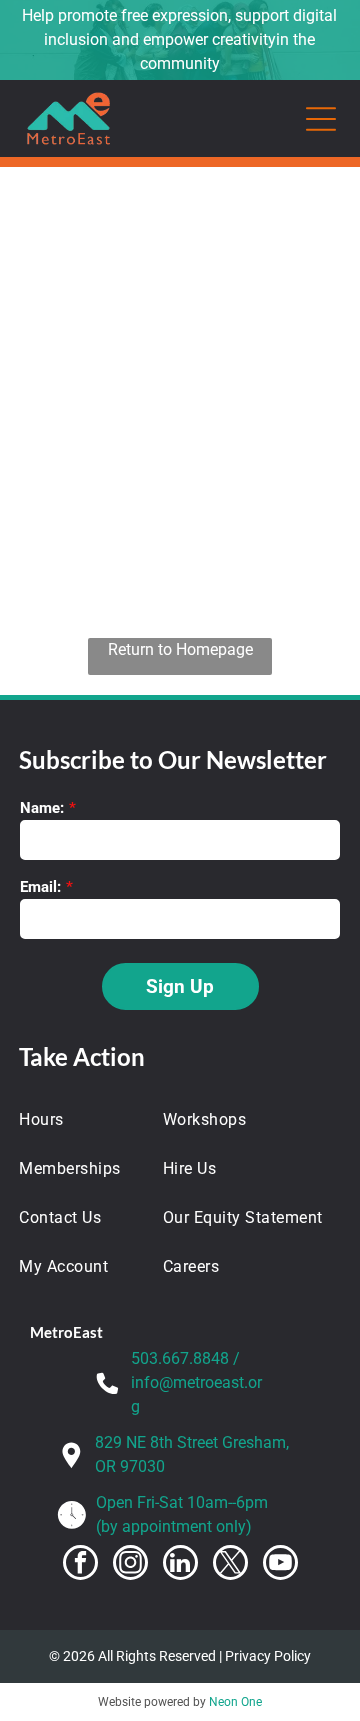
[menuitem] (79, 1119)
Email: (40, 887)
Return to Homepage (180, 649)
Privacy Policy (268, 1656)
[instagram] (130, 1565)
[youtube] (280, 1565)
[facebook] (80, 1565)
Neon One (235, 1702)
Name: (42, 808)
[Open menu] (321, 119)
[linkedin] (180, 1565)
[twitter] (230, 1565)
